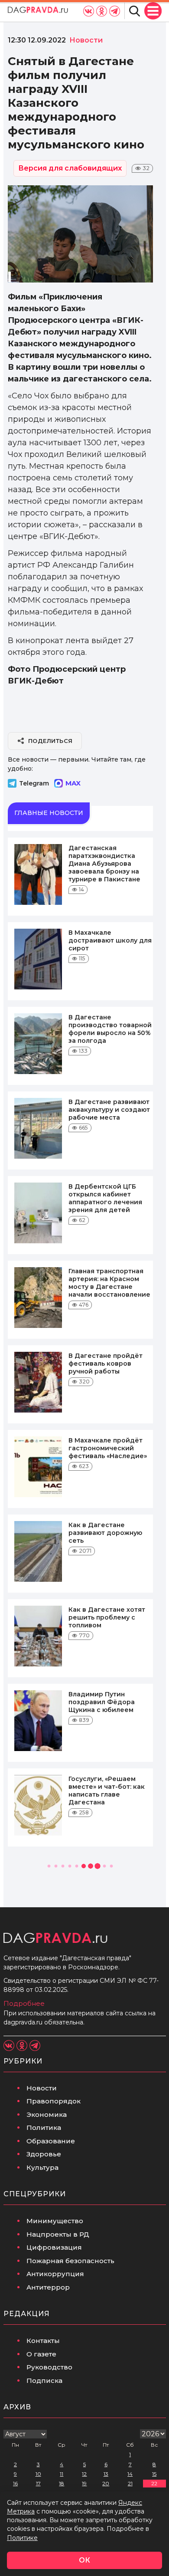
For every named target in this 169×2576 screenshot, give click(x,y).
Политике (22, 2538)
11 (62, 2474)
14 (130, 2474)
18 (62, 2483)
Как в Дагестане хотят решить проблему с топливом (107, 1617)
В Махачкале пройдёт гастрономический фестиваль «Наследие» (108, 1448)
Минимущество (55, 2221)
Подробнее (24, 2003)
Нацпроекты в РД (58, 2234)
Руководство (49, 2367)
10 (38, 2474)
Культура (42, 2167)
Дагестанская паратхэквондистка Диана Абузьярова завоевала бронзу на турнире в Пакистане (104, 864)
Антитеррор (48, 2287)
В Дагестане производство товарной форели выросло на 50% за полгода (110, 1029)
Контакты (43, 2341)
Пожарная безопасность (70, 2261)
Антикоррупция (55, 2274)
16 (15, 2483)
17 (38, 2483)
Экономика (47, 2114)
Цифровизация (54, 2247)
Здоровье (44, 2154)
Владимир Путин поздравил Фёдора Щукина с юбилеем (102, 1702)
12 (84, 2474)
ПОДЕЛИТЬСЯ (50, 741)
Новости (42, 2088)
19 (84, 2483)
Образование (51, 2141)
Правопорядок (54, 2101)
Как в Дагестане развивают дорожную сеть (105, 1533)
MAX (73, 783)
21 (130, 2483)
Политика (44, 2127)
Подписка (44, 2380)
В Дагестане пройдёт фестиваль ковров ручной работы (106, 1364)
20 (106, 2483)
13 (106, 2474)
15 (154, 2474)
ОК (84, 2560)
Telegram (34, 783)
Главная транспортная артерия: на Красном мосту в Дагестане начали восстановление (109, 1283)
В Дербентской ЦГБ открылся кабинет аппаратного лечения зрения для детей (105, 1198)
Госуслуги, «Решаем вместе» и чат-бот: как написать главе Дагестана (107, 1791)
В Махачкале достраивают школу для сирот (110, 940)
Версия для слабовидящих (70, 168)
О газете (41, 2354)
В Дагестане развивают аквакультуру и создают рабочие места (109, 1110)
